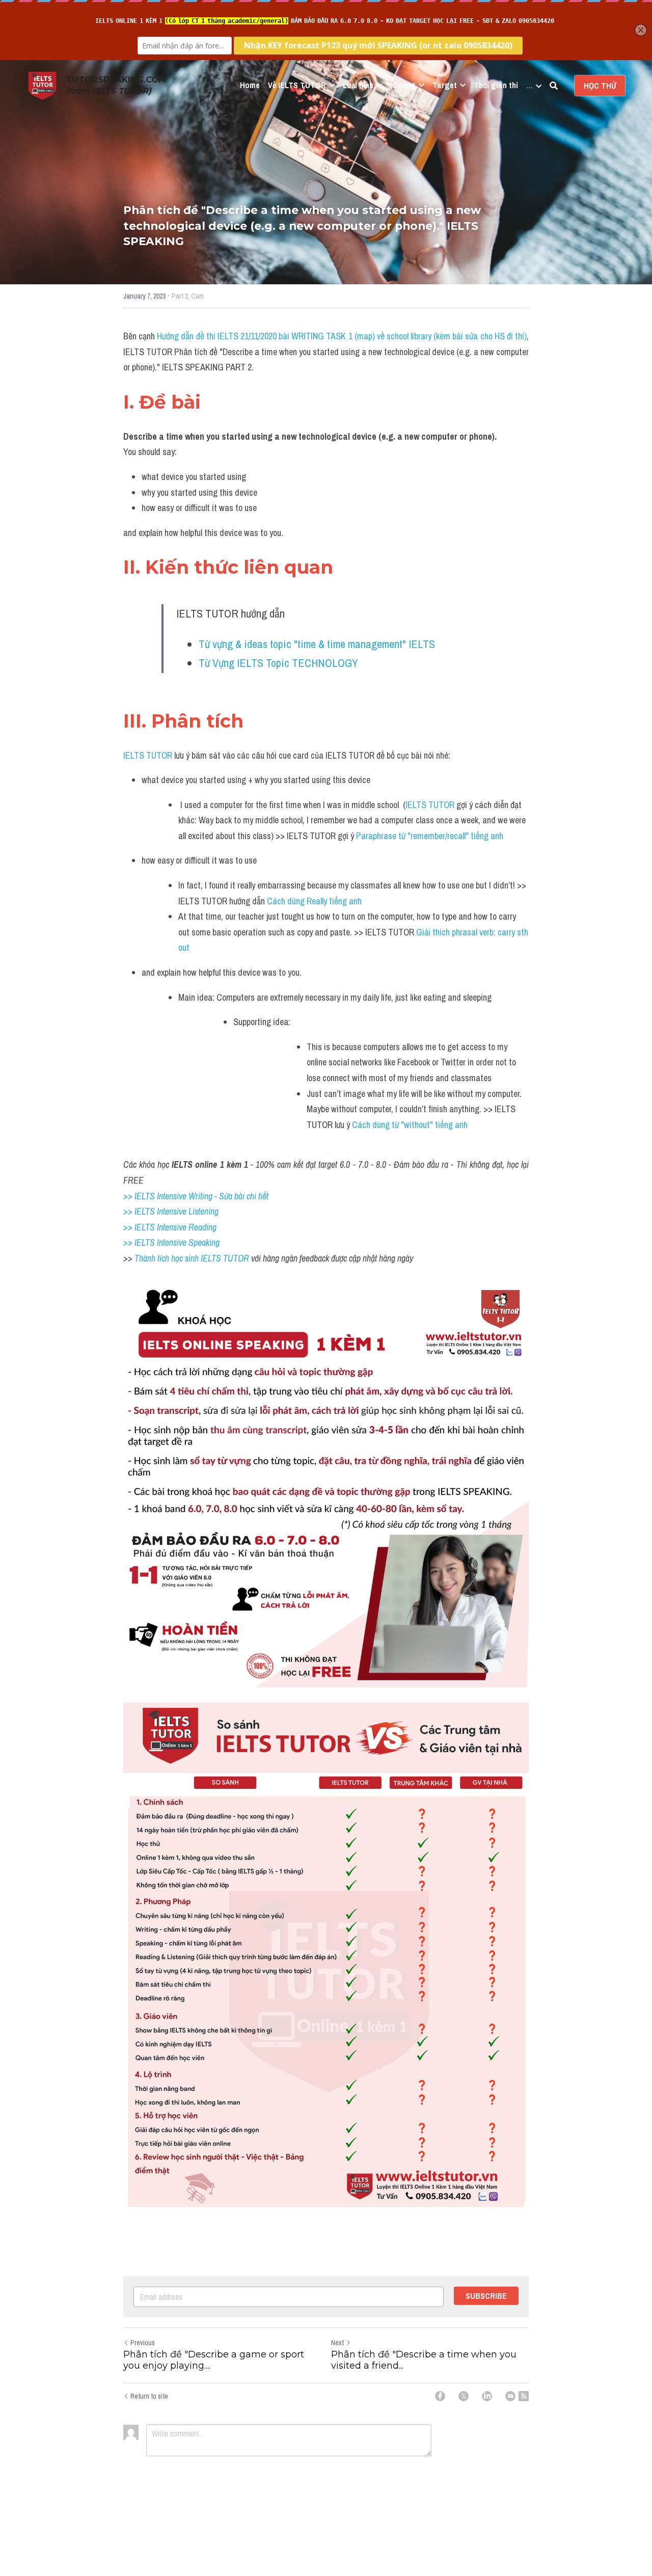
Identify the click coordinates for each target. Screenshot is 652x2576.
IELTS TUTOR (148, 755)
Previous (143, 2343)
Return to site (149, 2396)
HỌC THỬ (600, 86)
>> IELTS (140, 1242)
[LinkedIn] (487, 2396)
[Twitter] (464, 2396)
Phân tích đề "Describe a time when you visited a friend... (424, 2360)
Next (337, 2343)
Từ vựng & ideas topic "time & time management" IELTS (317, 644)
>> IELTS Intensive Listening (171, 1211)
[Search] (554, 86)
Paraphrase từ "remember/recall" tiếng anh (430, 836)
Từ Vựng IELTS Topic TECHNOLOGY (278, 663)
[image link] (42, 85)
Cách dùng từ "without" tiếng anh (410, 1125)
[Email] (510, 2396)
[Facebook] (440, 2396)
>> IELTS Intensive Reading (170, 1227)
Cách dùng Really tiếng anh (315, 901)
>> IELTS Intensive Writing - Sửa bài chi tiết (196, 1196)
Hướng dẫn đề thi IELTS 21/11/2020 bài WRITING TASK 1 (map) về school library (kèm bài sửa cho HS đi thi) (342, 336)
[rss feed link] (524, 2396)
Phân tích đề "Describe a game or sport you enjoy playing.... (214, 2360)
